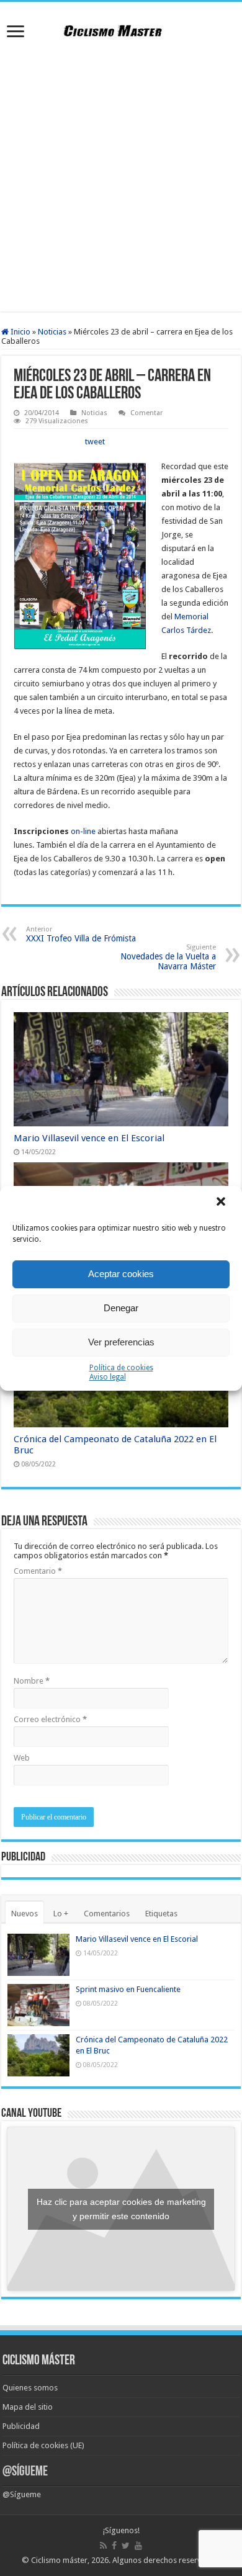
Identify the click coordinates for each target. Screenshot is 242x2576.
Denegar (121, 1308)
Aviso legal (108, 1377)
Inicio (20, 332)
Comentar (146, 413)
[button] (222, 1203)
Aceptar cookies (121, 1274)
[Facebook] (114, 2546)
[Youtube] (138, 2546)
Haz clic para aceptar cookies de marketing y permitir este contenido (121, 2209)
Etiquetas (161, 1914)
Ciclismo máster (59, 2560)
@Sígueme (25, 2472)
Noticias (52, 332)
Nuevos (25, 1914)
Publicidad (21, 2426)
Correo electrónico (50, 1719)
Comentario (38, 1571)
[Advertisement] (121, 178)
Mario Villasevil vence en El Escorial (89, 1138)
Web (22, 1758)
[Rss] (103, 2546)
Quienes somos (30, 2388)
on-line (83, 831)
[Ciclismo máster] (121, 29)
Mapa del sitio (28, 2407)
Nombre (32, 1681)
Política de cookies (121, 1368)
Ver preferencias (121, 1342)
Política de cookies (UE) (43, 2445)
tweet (95, 442)
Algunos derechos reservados (166, 2560)
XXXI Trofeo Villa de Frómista (81, 934)
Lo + (61, 1914)
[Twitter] (126, 2546)
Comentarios (107, 1914)
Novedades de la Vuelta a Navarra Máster (168, 957)
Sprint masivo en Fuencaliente (128, 1989)
